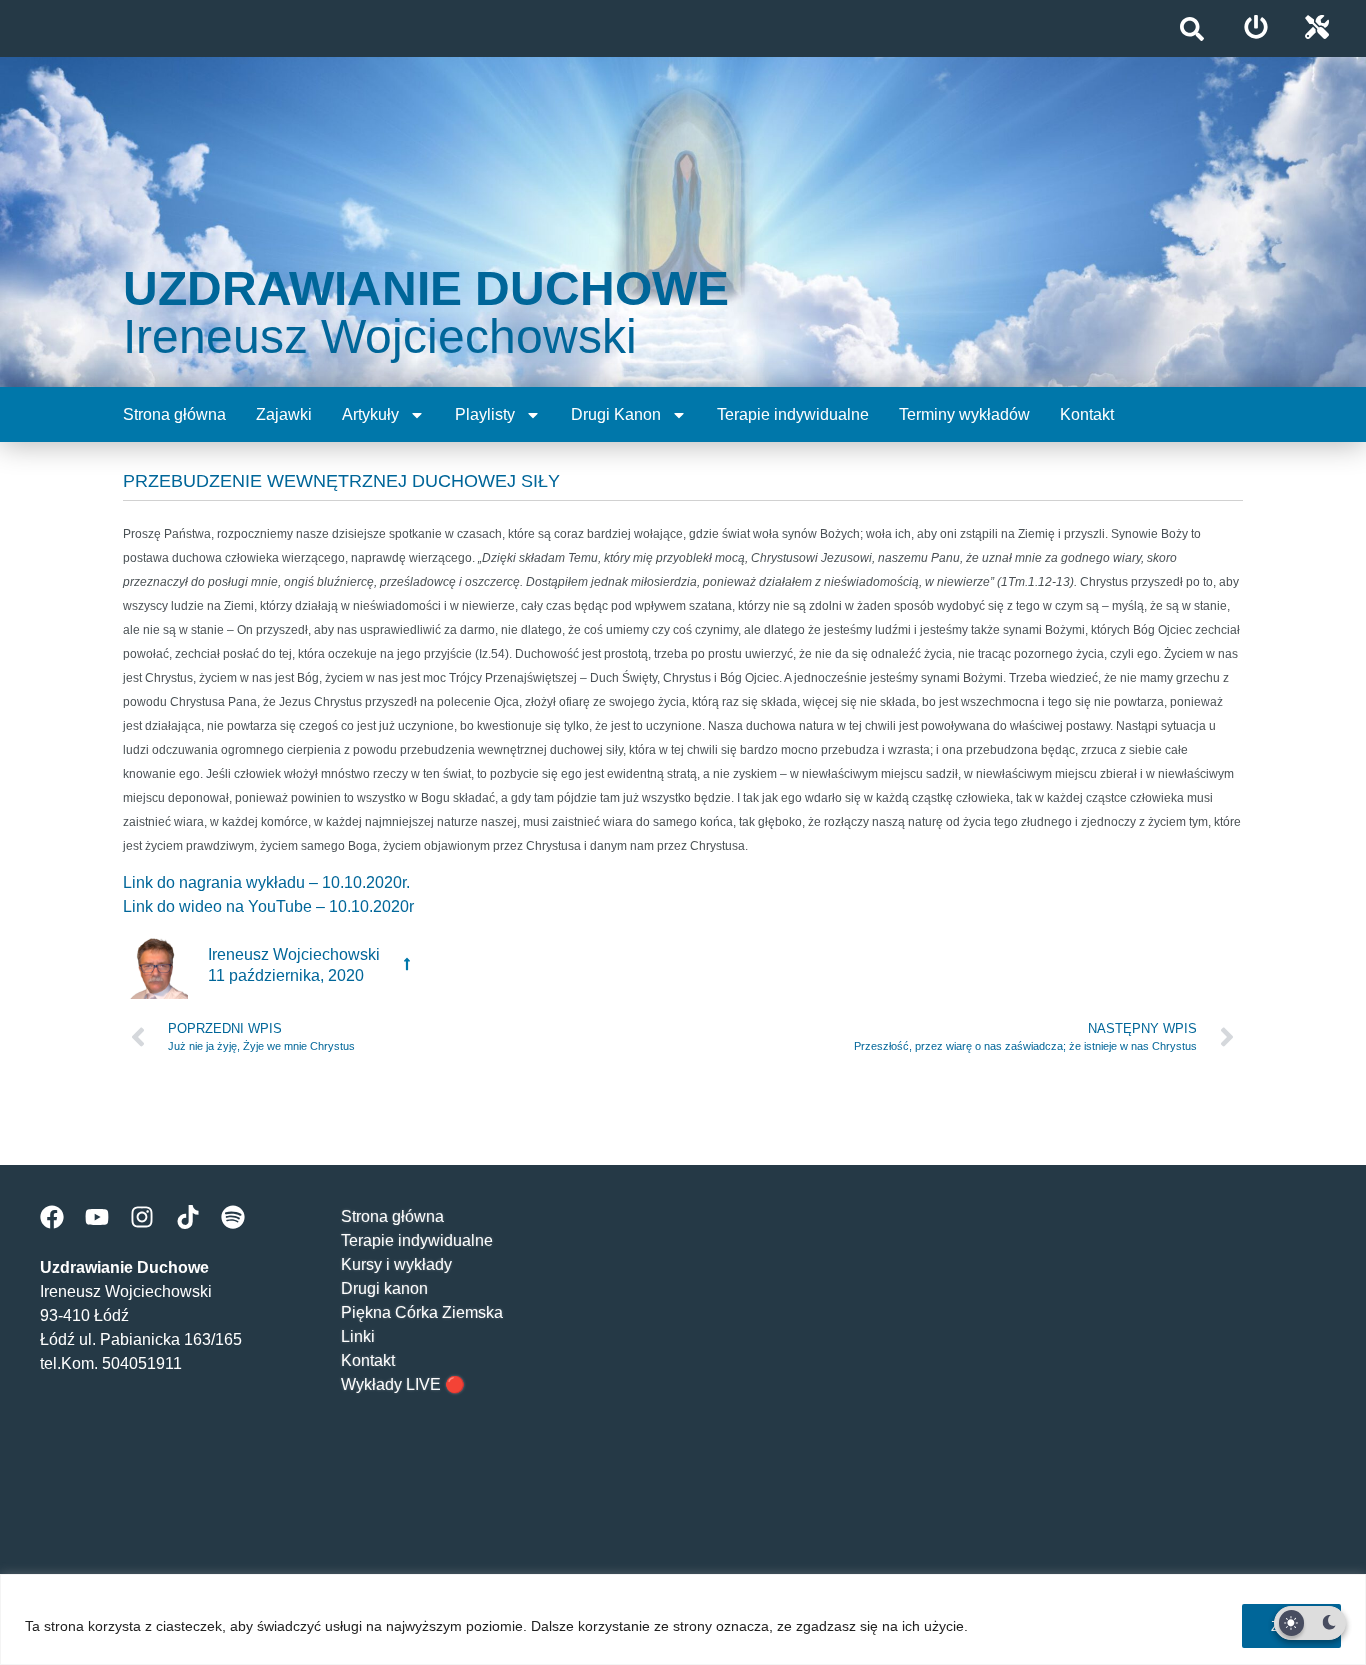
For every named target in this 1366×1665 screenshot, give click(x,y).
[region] (683, 1619)
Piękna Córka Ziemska (422, 1312)
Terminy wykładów (964, 414)
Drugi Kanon (616, 414)
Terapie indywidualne (793, 414)
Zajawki (284, 414)
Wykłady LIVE (391, 1384)
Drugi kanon (384, 1288)
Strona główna (174, 414)
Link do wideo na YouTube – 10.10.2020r (268, 906)
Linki (358, 1336)
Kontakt (1087, 414)
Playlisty (485, 414)
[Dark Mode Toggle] (1310, 1623)
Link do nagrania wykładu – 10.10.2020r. (266, 882)
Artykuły (370, 414)
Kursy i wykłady (396, 1264)
